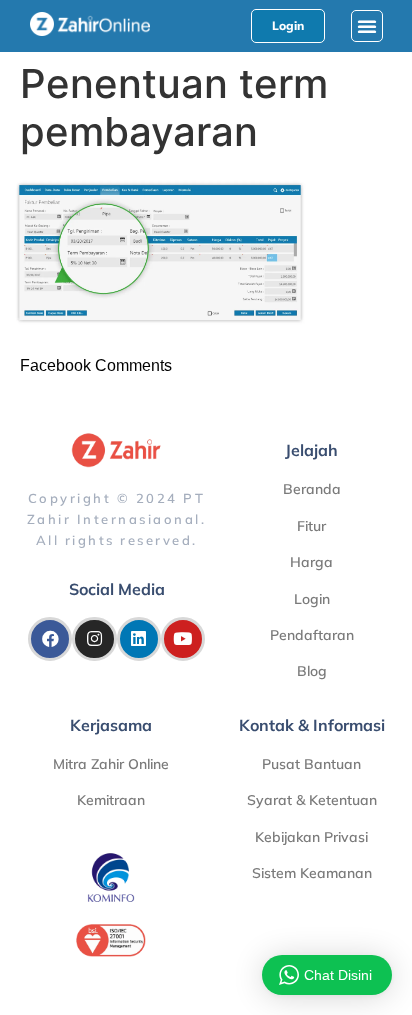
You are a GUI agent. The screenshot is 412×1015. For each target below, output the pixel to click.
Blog (312, 671)
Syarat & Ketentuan (312, 800)
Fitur (311, 526)
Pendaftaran (312, 635)
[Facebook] (50, 639)
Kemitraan (111, 800)
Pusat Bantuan (311, 764)
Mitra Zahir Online (111, 764)
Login (312, 599)
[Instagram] (94, 639)
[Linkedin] (139, 639)
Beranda (312, 489)
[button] (367, 26)
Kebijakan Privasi (311, 837)
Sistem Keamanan (312, 873)
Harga (311, 562)
